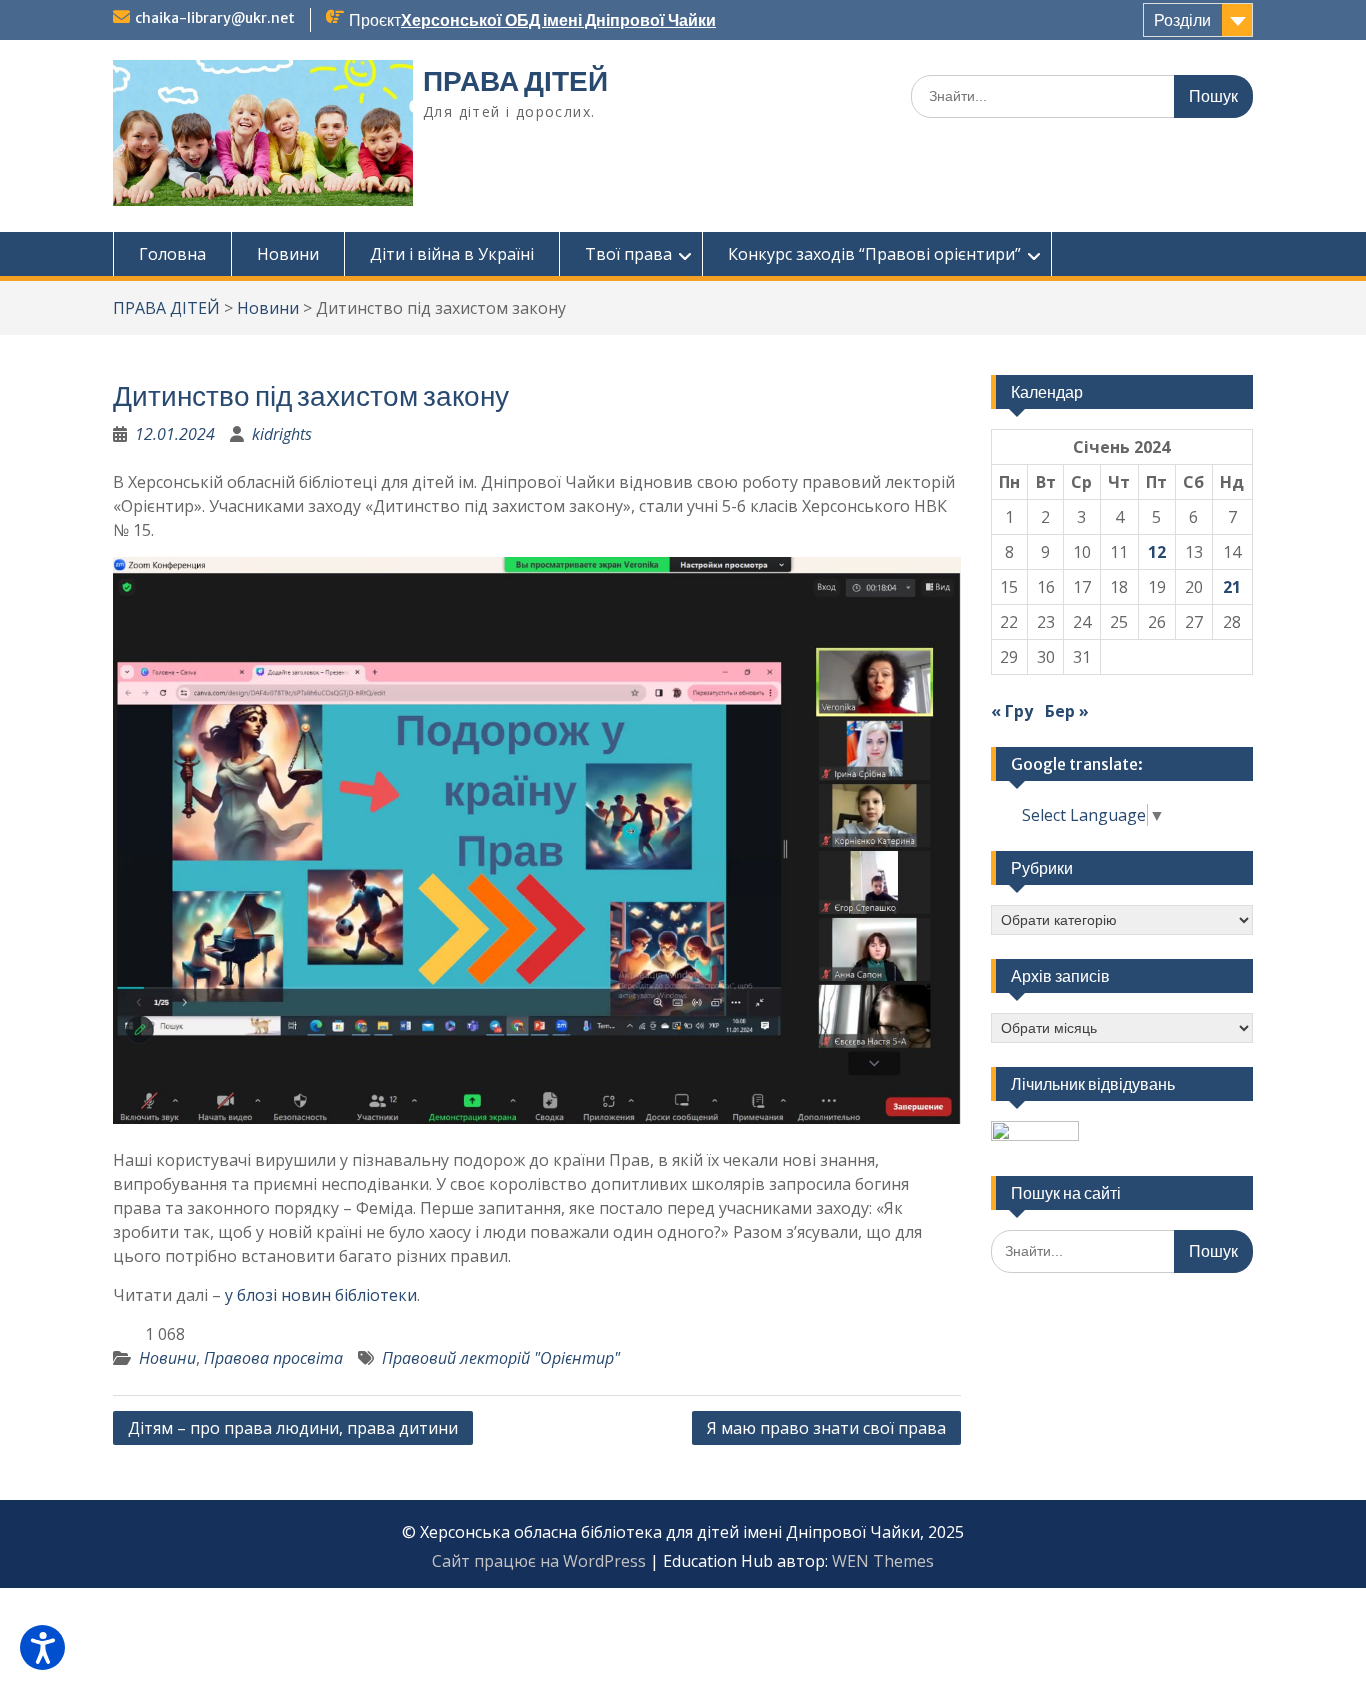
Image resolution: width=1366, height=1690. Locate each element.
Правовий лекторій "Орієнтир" (501, 1358)
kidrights (282, 434)
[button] (42, 1647)
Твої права (628, 254)
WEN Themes (883, 1561)
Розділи (1182, 20)
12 (1157, 552)
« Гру (1012, 711)
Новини (288, 254)
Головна (172, 254)
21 (1232, 587)
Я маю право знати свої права (826, 1428)
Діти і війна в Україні (452, 254)
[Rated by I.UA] (1035, 1135)
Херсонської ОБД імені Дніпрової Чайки (558, 20)
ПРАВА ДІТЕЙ (515, 81)
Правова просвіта (273, 1358)
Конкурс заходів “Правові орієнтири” (874, 254)
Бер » (1067, 711)
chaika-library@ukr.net (215, 18)
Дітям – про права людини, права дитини (293, 1428)
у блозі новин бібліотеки (321, 1295)
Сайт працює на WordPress (539, 1561)
